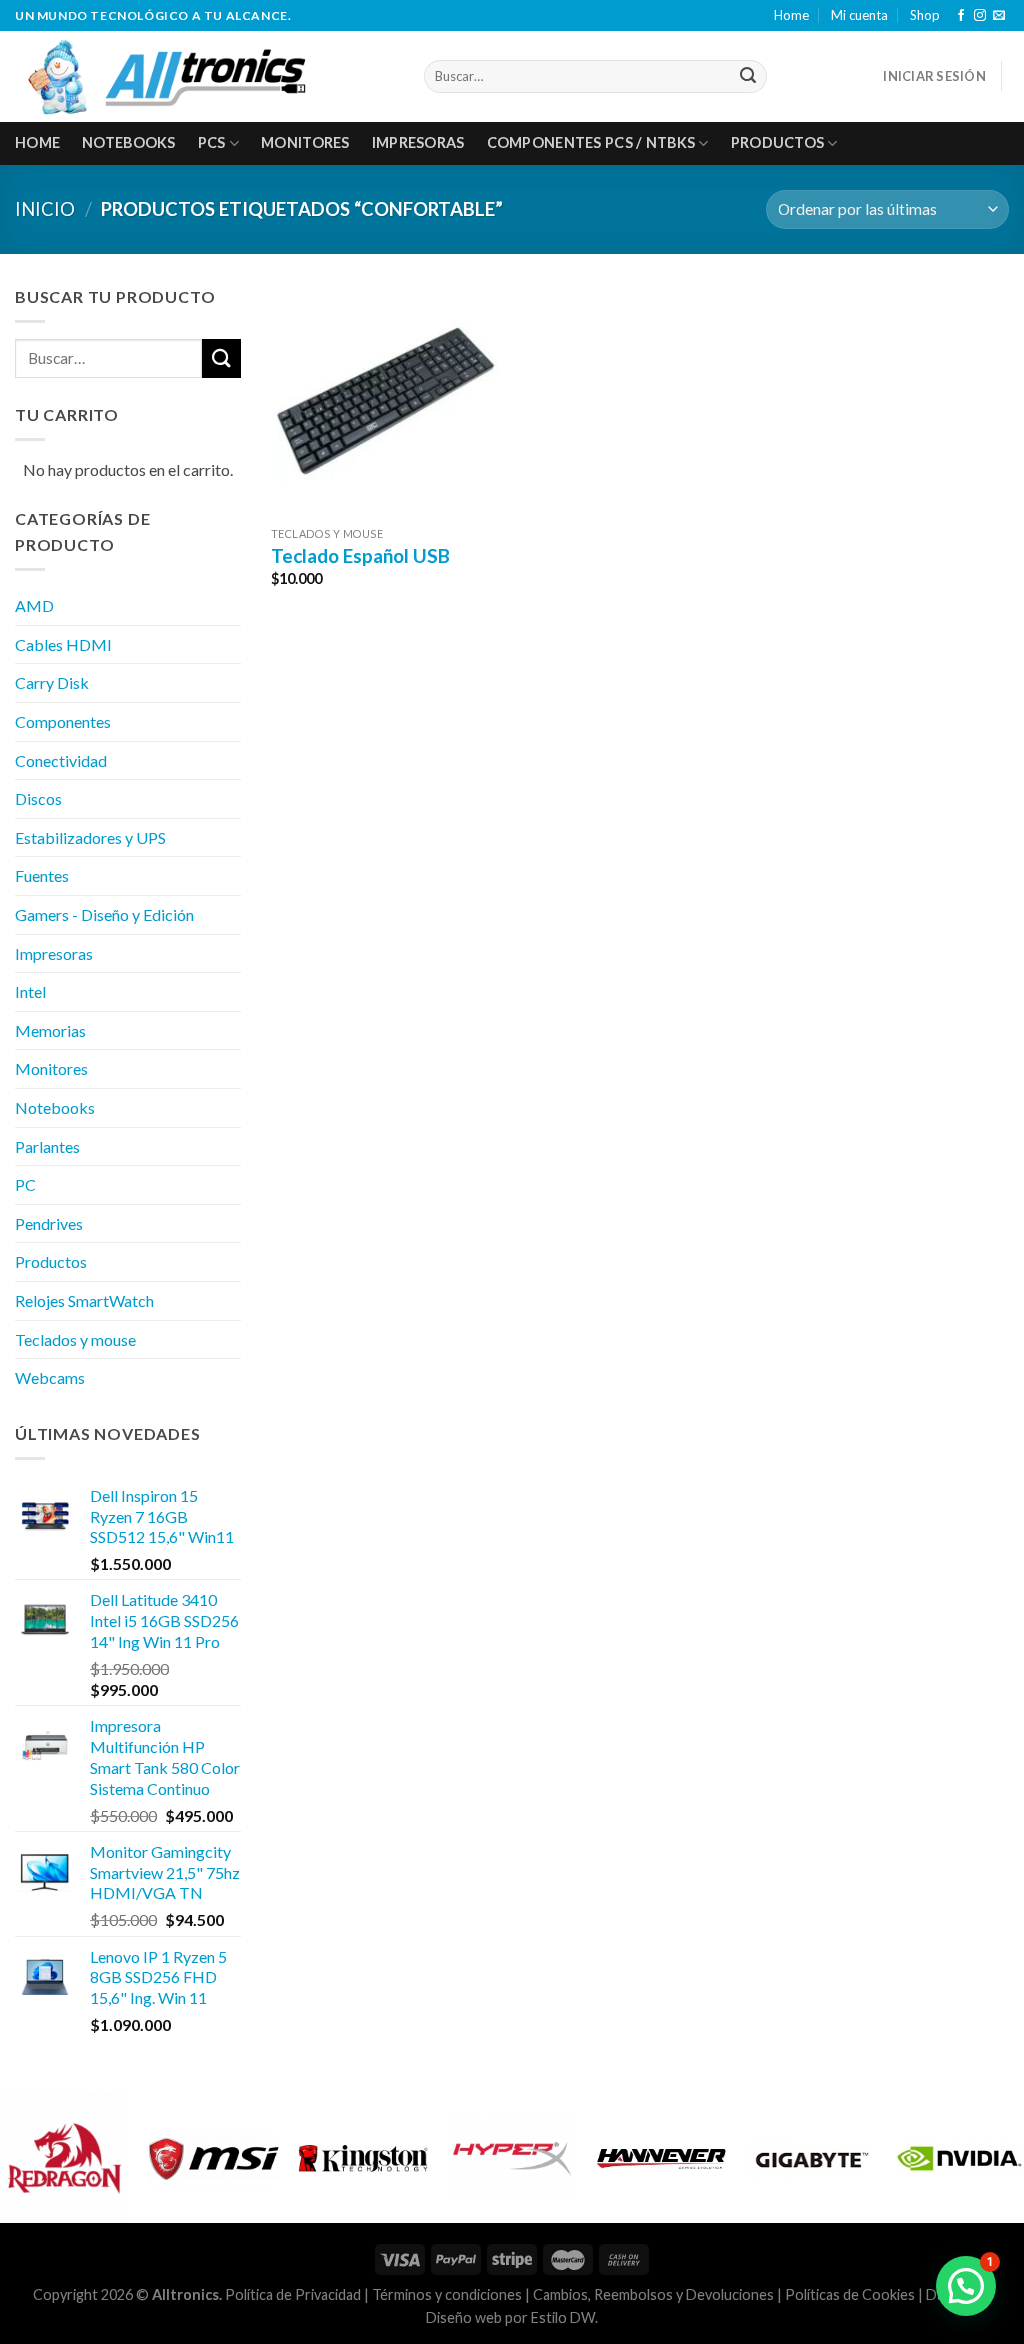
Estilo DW (563, 2317)
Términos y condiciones (447, 2294)
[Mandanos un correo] (999, 16)
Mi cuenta (859, 15)
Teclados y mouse (75, 1339)
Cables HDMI (63, 644)
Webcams (50, 1377)
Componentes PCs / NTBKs (591, 142)
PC (25, 1184)
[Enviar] (748, 76)
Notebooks (129, 142)
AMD (34, 605)
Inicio (45, 209)
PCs (212, 142)
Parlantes (47, 1146)
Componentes (63, 721)
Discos (38, 798)
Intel (30, 991)
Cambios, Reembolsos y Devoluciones (653, 2294)
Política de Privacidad (293, 2294)
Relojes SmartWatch (84, 1300)
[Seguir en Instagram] (980, 16)
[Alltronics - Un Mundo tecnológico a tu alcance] (204, 76)
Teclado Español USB (360, 555)
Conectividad (61, 760)
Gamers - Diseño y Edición (104, 914)
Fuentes (42, 875)
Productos (778, 142)
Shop (925, 15)
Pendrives (49, 1223)
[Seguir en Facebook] (961, 16)
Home (791, 15)
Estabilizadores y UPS (90, 837)
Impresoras (418, 142)
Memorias (50, 1030)
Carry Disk (52, 682)
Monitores (305, 142)
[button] (966, 2286)
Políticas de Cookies (850, 2294)
